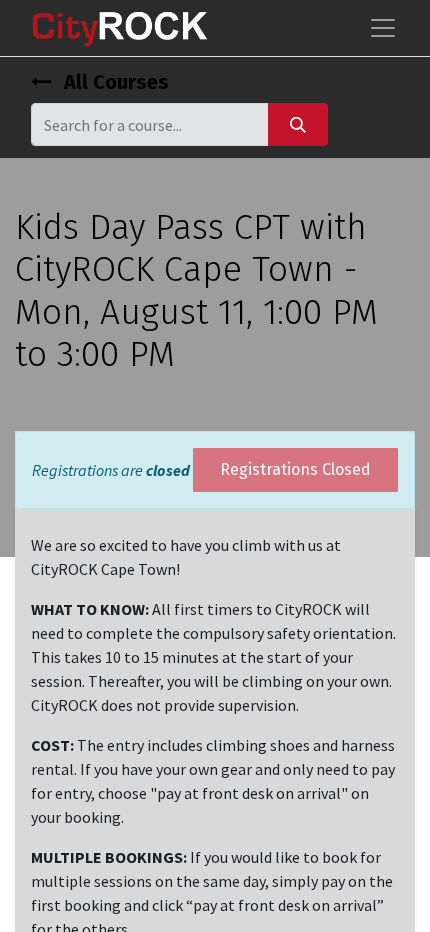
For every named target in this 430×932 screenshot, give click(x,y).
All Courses (114, 82)
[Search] (298, 124)
